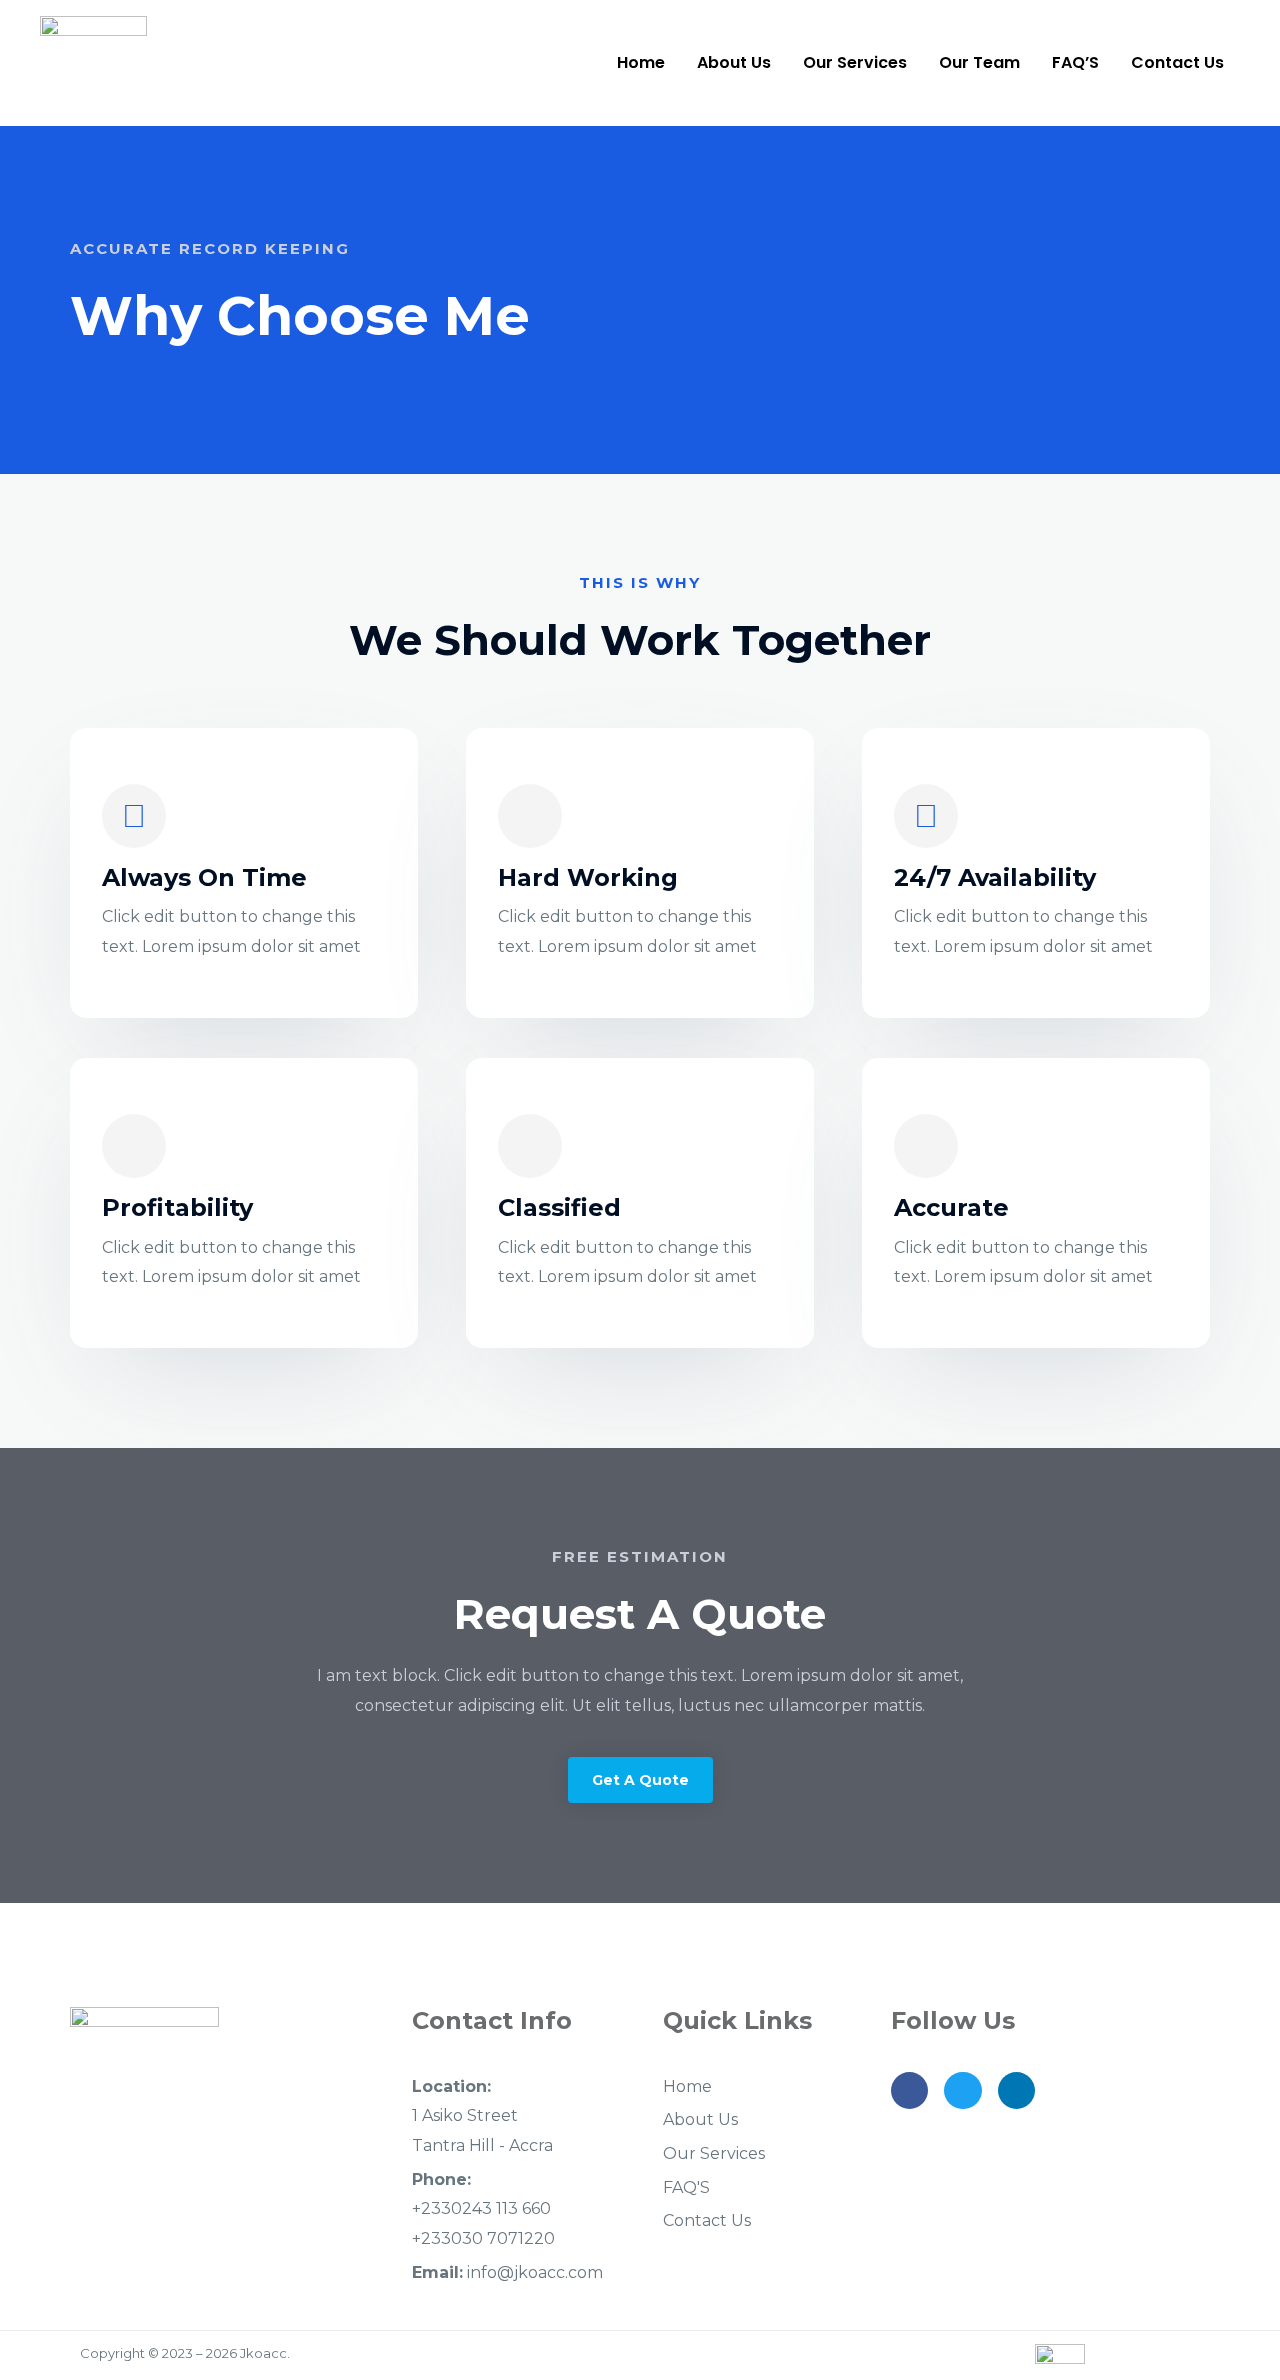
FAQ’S (1075, 62)
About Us (734, 62)
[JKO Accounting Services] (93, 61)
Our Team (979, 62)
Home (641, 62)
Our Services (855, 62)
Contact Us (1177, 62)
